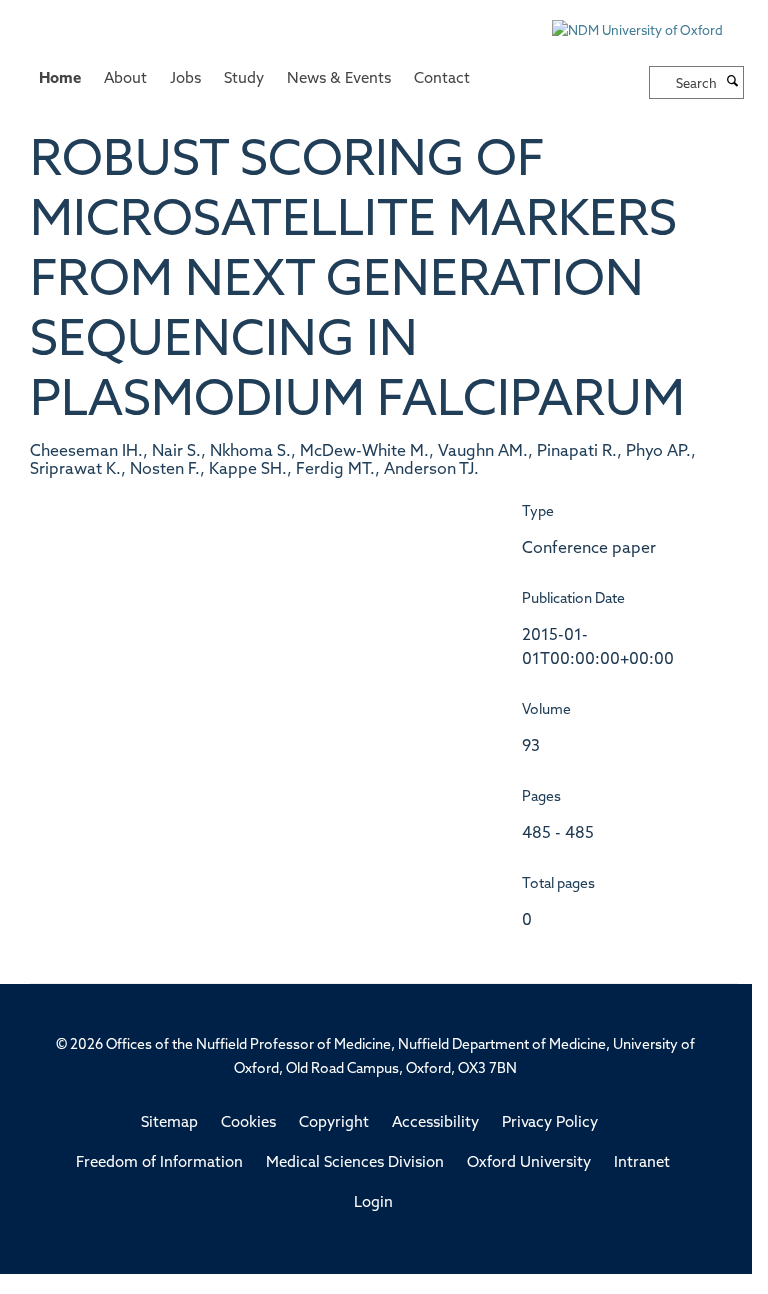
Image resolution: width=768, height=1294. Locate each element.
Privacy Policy (550, 1123)
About (125, 79)
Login (373, 1203)
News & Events (339, 79)
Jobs (185, 79)
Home (60, 79)
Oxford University (529, 1163)
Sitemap (169, 1123)
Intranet (642, 1163)
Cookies (248, 1123)
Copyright (334, 1123)
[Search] (733, 83)
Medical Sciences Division (355, 1163)
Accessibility (435, 1123)
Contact (442, 79)
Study (244, 79)
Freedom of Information (159, 1163)
